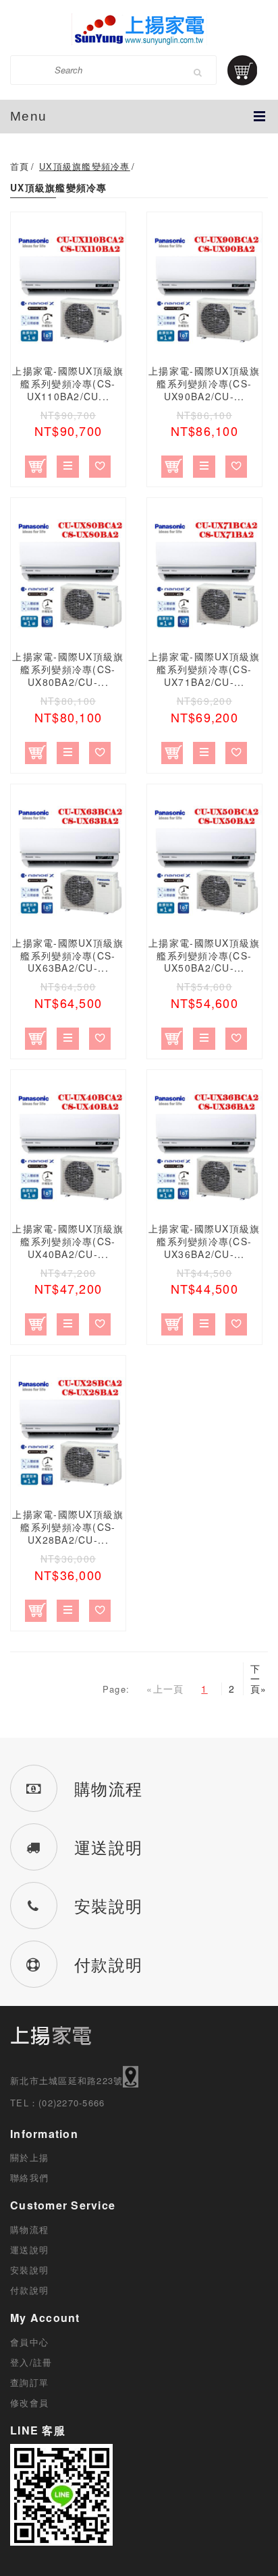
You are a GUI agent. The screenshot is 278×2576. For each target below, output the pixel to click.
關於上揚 (29, 2157)
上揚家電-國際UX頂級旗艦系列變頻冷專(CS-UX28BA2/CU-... (68, 1527)
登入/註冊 (31, 2362)
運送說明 (29, 2250)
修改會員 (29, 2402)
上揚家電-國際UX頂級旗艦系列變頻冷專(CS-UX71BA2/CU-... (204, 669)
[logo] (139, 29)
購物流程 (29, 2229)
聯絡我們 (29, 2177)
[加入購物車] (36, 464)
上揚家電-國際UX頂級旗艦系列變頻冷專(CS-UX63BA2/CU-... (68, 955)
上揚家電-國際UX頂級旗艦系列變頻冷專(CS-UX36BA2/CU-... (204, 1241)
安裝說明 (29, 2270)
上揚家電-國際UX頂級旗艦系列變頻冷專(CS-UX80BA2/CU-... (68, 669)
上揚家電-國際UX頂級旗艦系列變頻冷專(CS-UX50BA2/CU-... (204, 955)
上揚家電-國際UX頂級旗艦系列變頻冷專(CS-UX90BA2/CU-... (204, 383)
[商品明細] (68, 464)
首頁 (20, 166)
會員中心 (29, 2342)
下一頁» (254, 1679)
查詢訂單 (29, 2382)
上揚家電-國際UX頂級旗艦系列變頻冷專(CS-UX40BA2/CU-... (68, 1241)
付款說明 (29, 2290)
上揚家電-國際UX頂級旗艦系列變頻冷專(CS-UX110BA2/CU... (68, 383)
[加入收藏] (100, 464)
